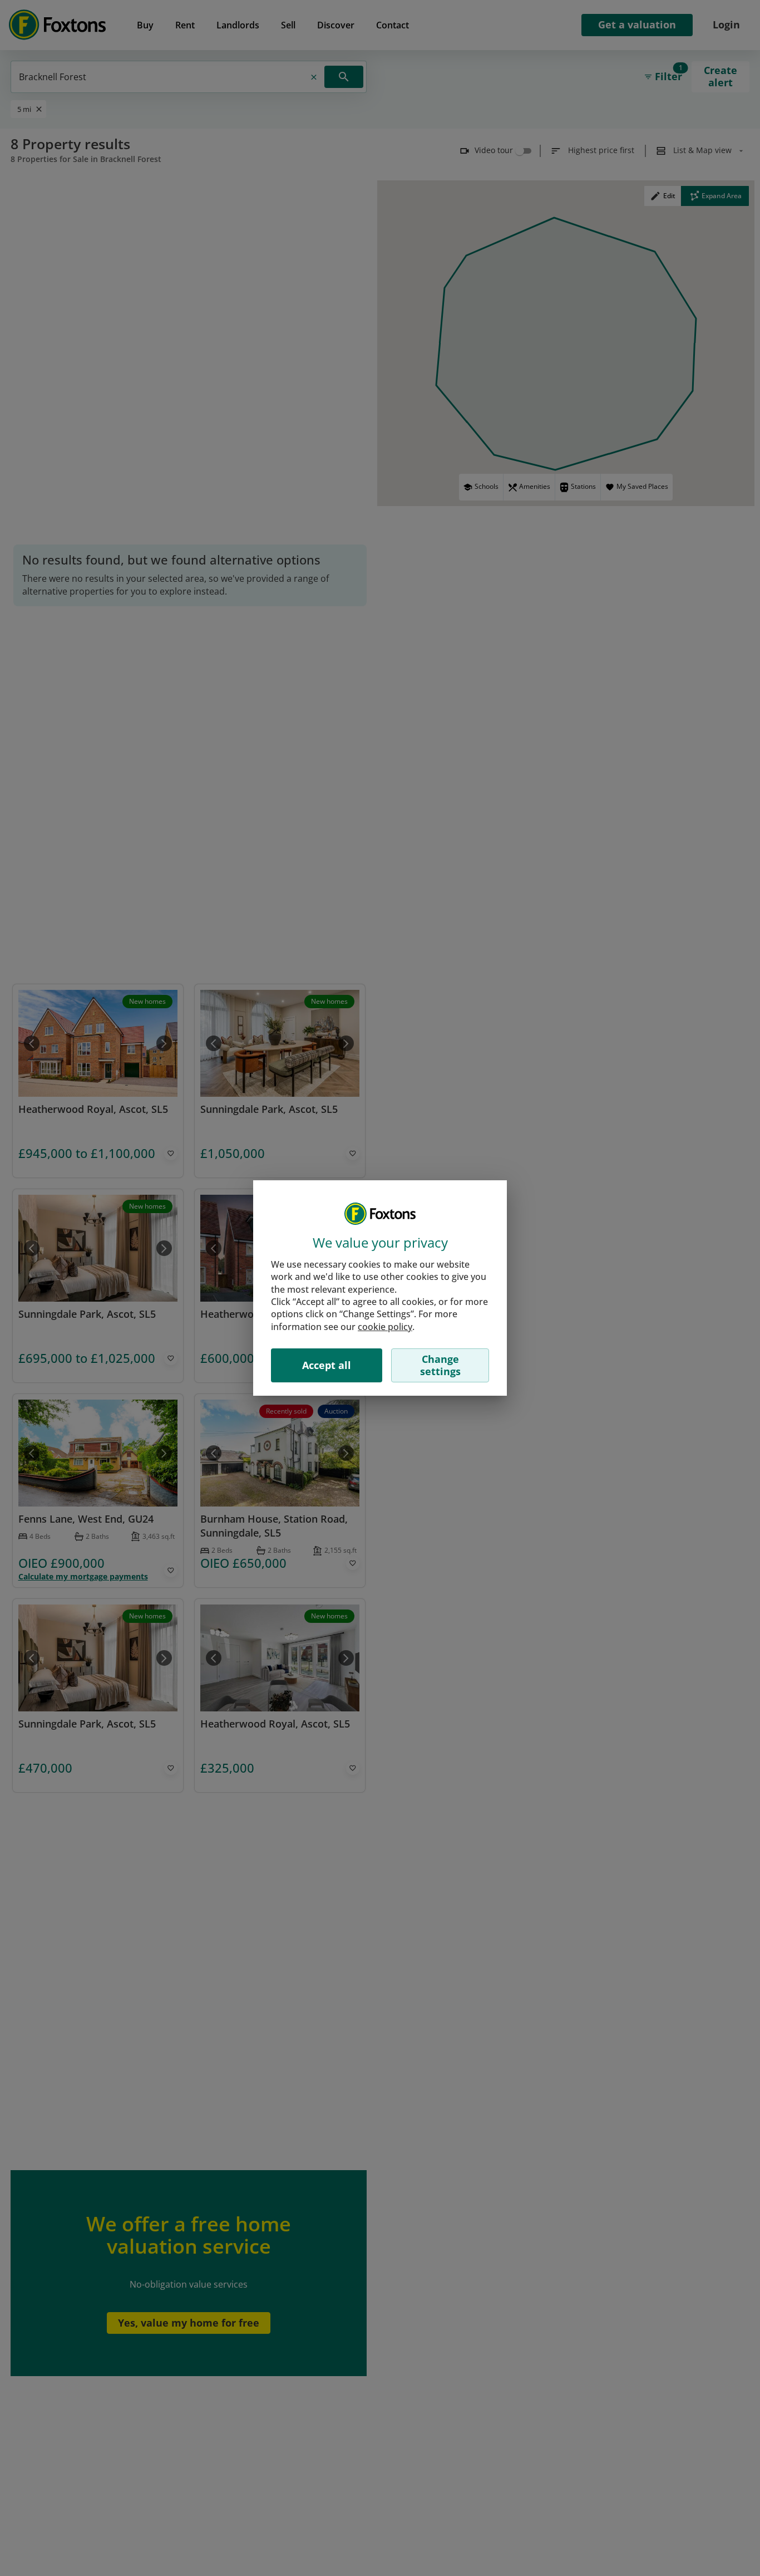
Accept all (327, 1365)
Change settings (440, 1365)
